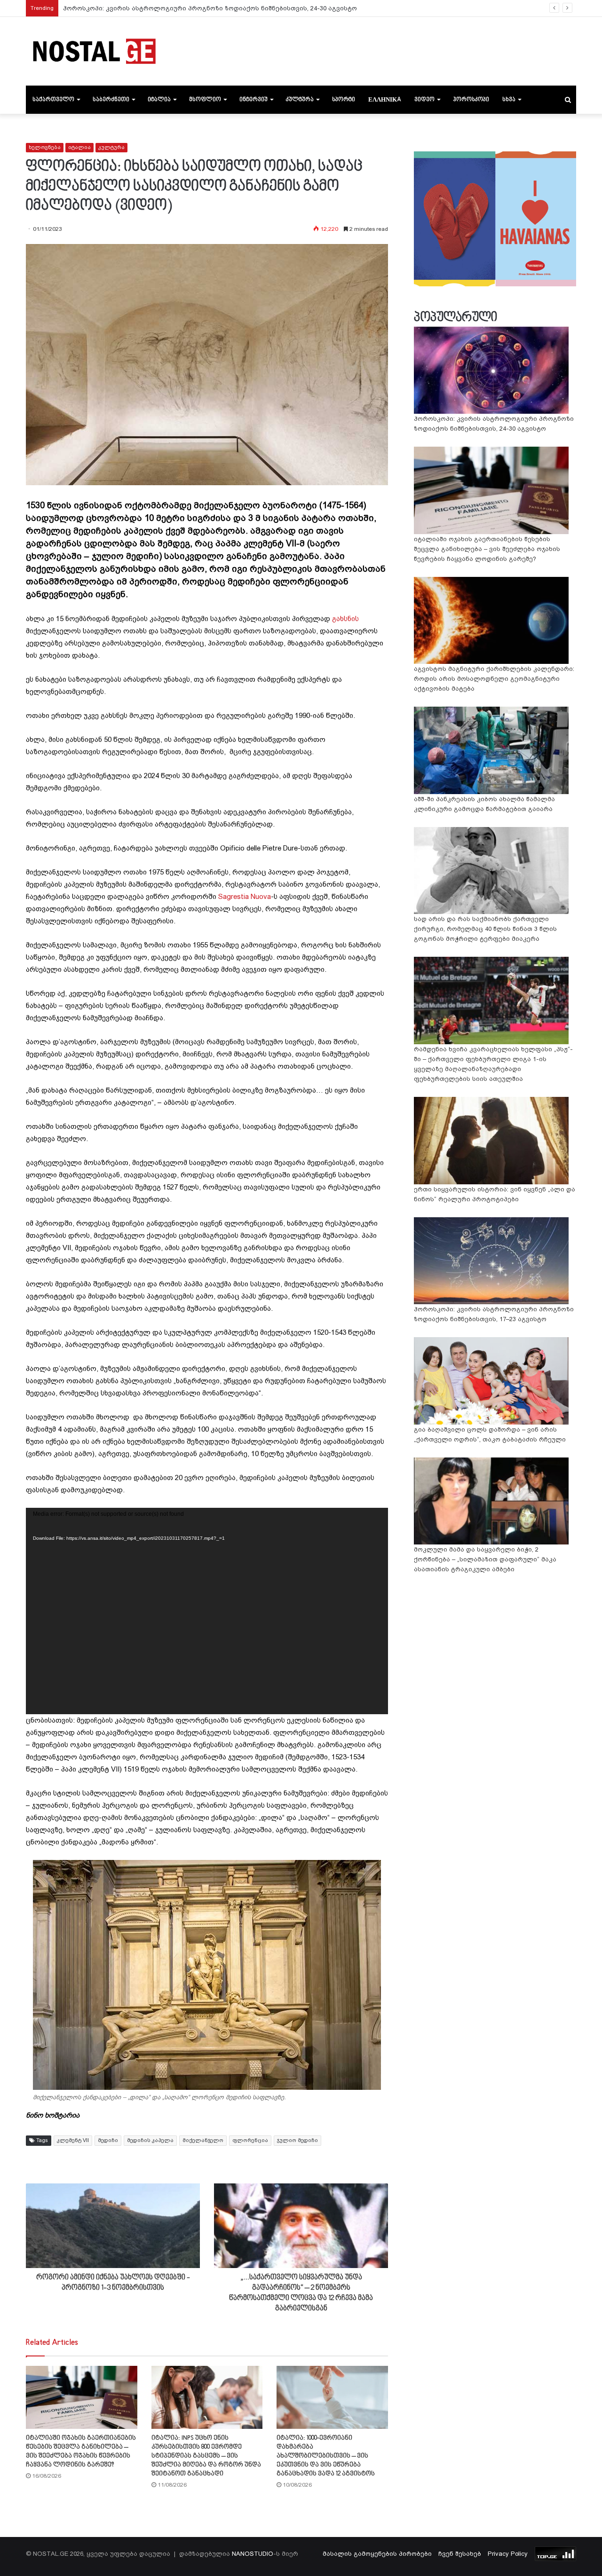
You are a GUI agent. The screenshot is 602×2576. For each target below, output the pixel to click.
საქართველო (53, 100)
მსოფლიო (205, 100)
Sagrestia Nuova (245, 897)
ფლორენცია (250, 2140)
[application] (207, 1611)
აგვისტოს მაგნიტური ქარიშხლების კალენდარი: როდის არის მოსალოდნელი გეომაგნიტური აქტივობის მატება (494, 679)
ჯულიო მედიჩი (297, 2140)
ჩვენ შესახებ (460, 2554)
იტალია (159, 100)
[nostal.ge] (94, 51)
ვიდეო (424, 100)
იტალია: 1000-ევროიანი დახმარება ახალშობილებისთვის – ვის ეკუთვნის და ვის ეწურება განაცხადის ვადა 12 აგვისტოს (326, 2456)
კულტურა (300, 100)
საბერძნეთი (111, 100)
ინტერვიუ (253, 100)
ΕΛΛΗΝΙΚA (385, 100)
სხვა (509, 100)
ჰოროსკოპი (471, 100)
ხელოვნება (45, 147)
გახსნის (345, 619)
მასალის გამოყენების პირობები (377, 2554)
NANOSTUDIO (253, 2554)
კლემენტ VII (73, 2140)
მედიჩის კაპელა (150, 2140)
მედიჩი (108, 2140)
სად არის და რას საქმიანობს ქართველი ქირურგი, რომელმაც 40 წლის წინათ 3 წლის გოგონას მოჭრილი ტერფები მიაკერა (485, 929)
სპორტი (344, 100)
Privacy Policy (508, 2554)
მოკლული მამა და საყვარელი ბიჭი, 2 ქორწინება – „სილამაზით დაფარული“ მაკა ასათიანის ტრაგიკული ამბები (485, 1559)
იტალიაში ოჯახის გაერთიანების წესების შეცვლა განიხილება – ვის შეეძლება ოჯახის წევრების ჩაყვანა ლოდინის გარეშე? (487, 549)
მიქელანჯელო (203, 2140)
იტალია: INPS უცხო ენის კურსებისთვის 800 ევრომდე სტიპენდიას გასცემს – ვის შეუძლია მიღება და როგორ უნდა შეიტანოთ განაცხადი (206, 2456)
